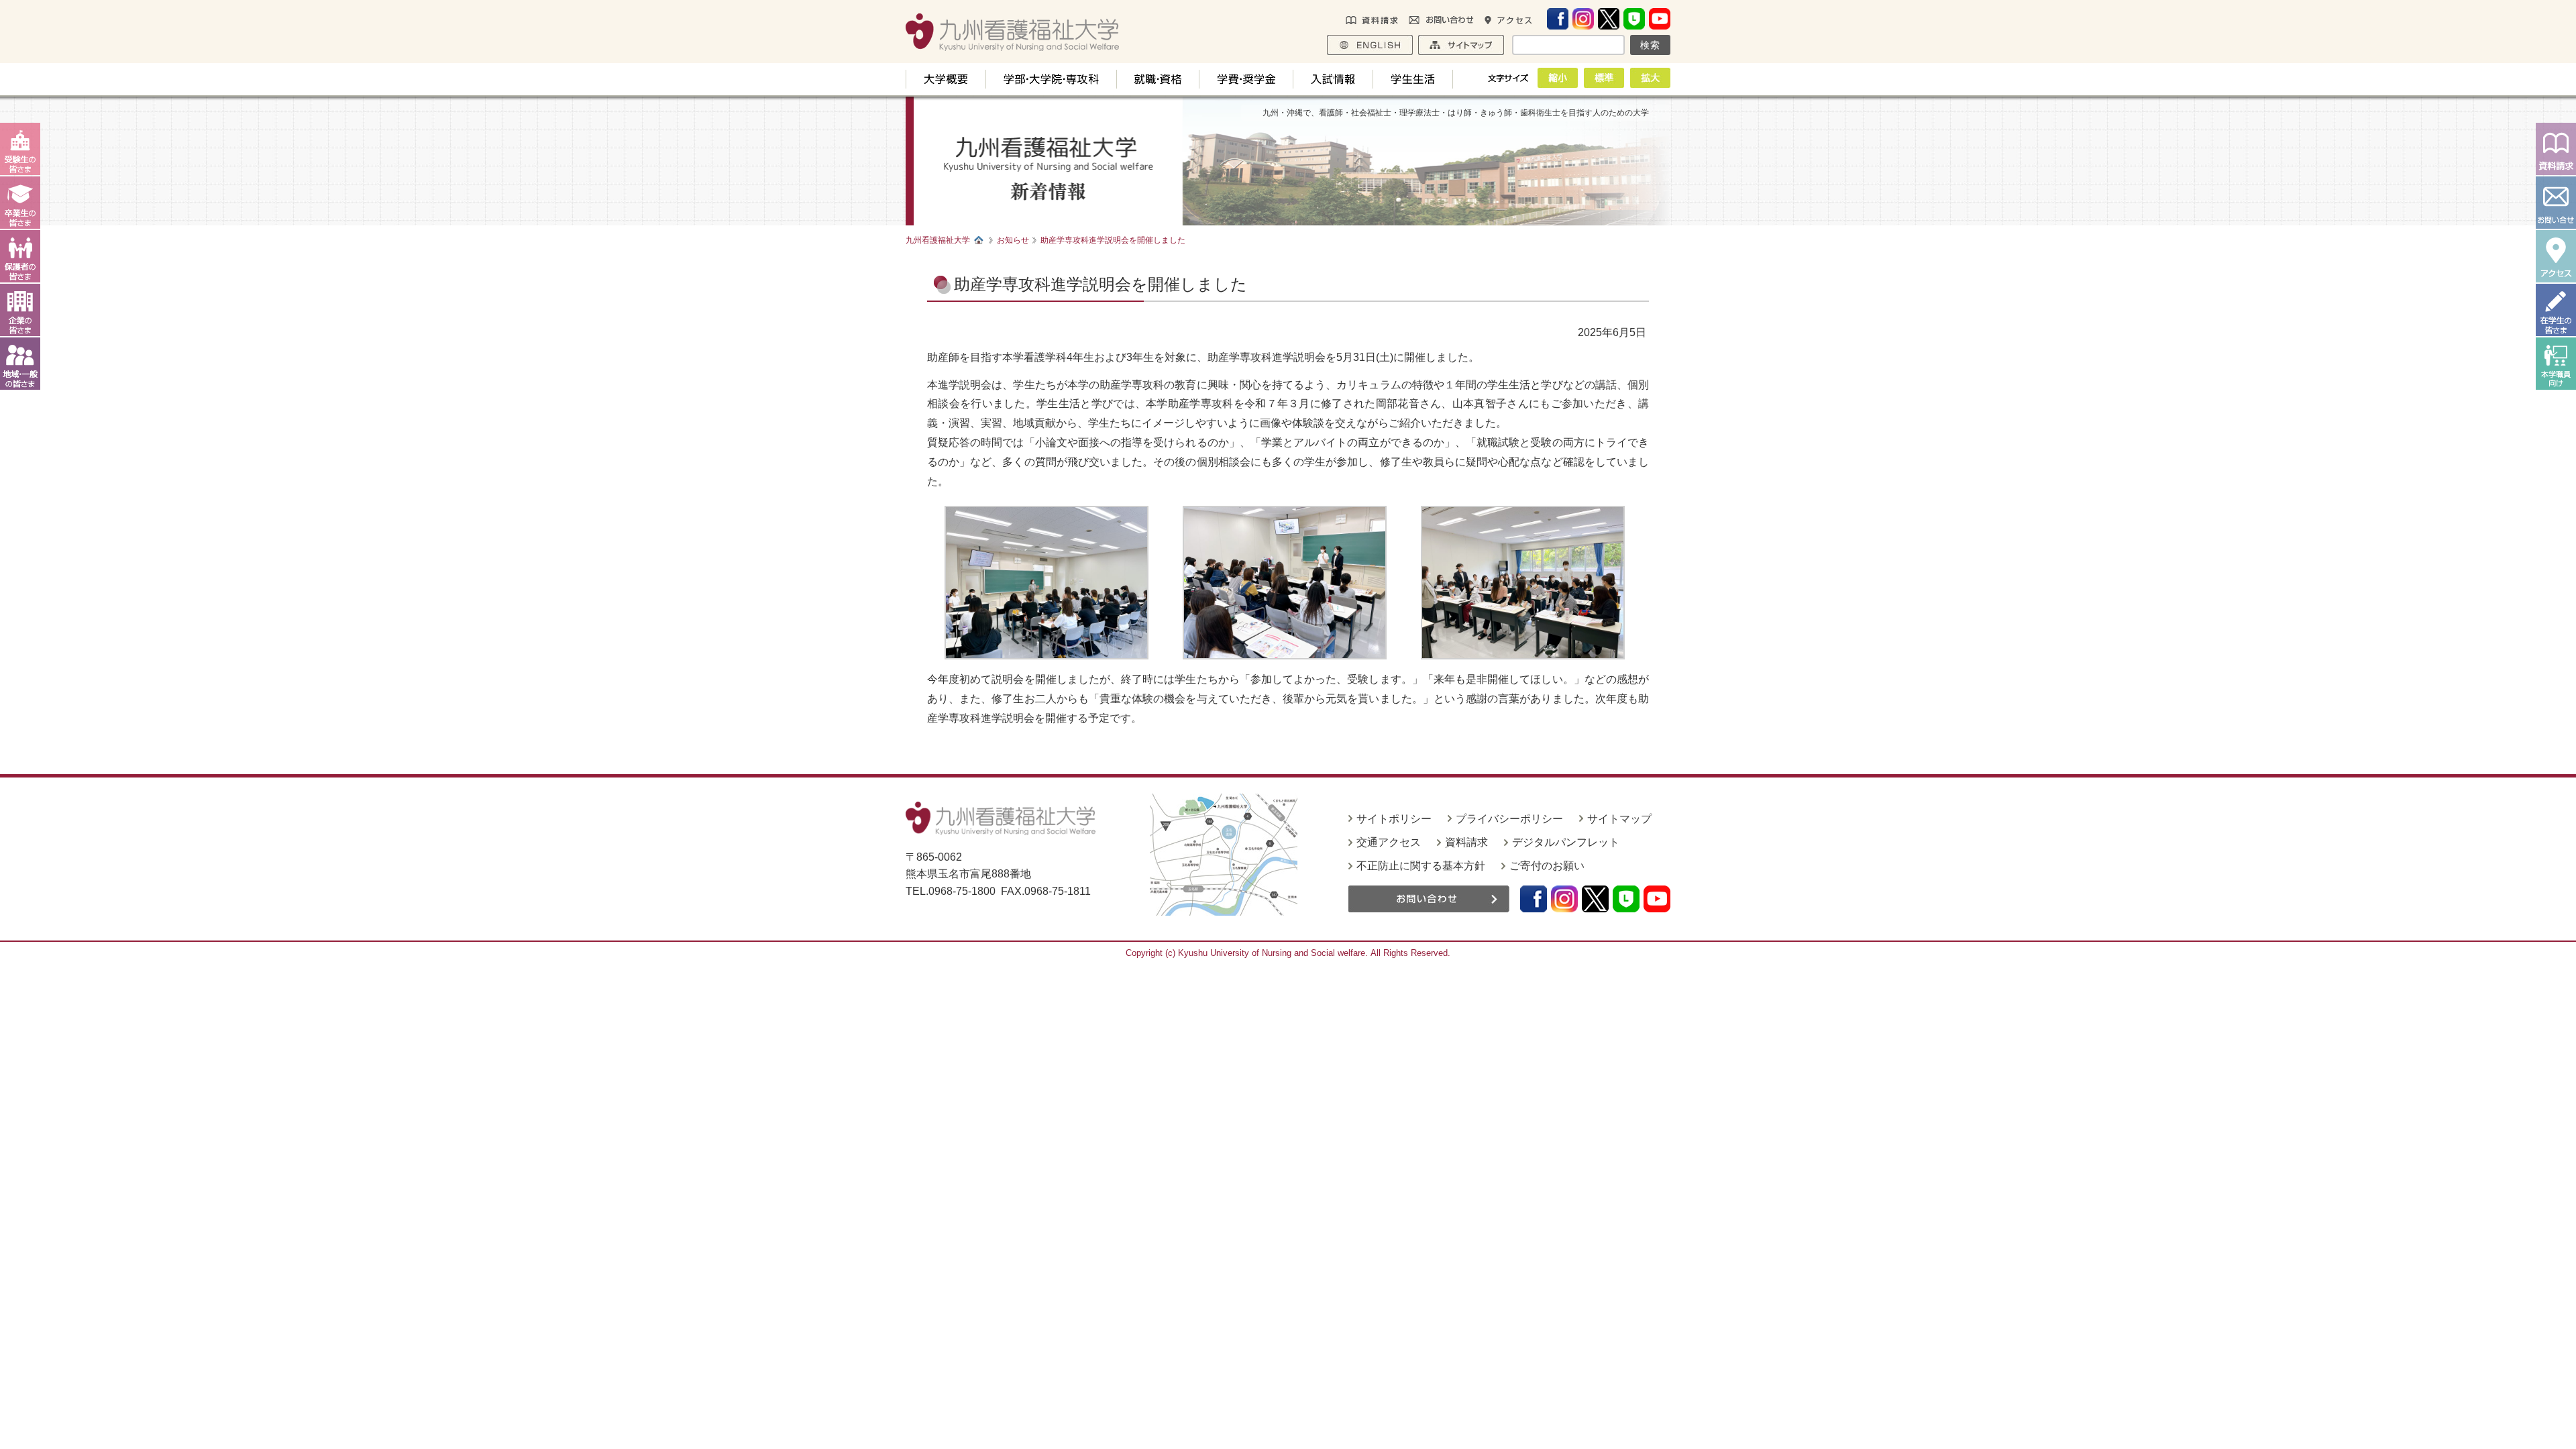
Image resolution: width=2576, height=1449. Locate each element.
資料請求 (1466, 842)
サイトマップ (1619, 819)
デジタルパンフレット (1566, 842)
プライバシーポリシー (1509, 819)
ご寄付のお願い (1547, 866)
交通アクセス (1389, 842)
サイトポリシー (1394, 819)
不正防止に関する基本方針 (1421, 866)
